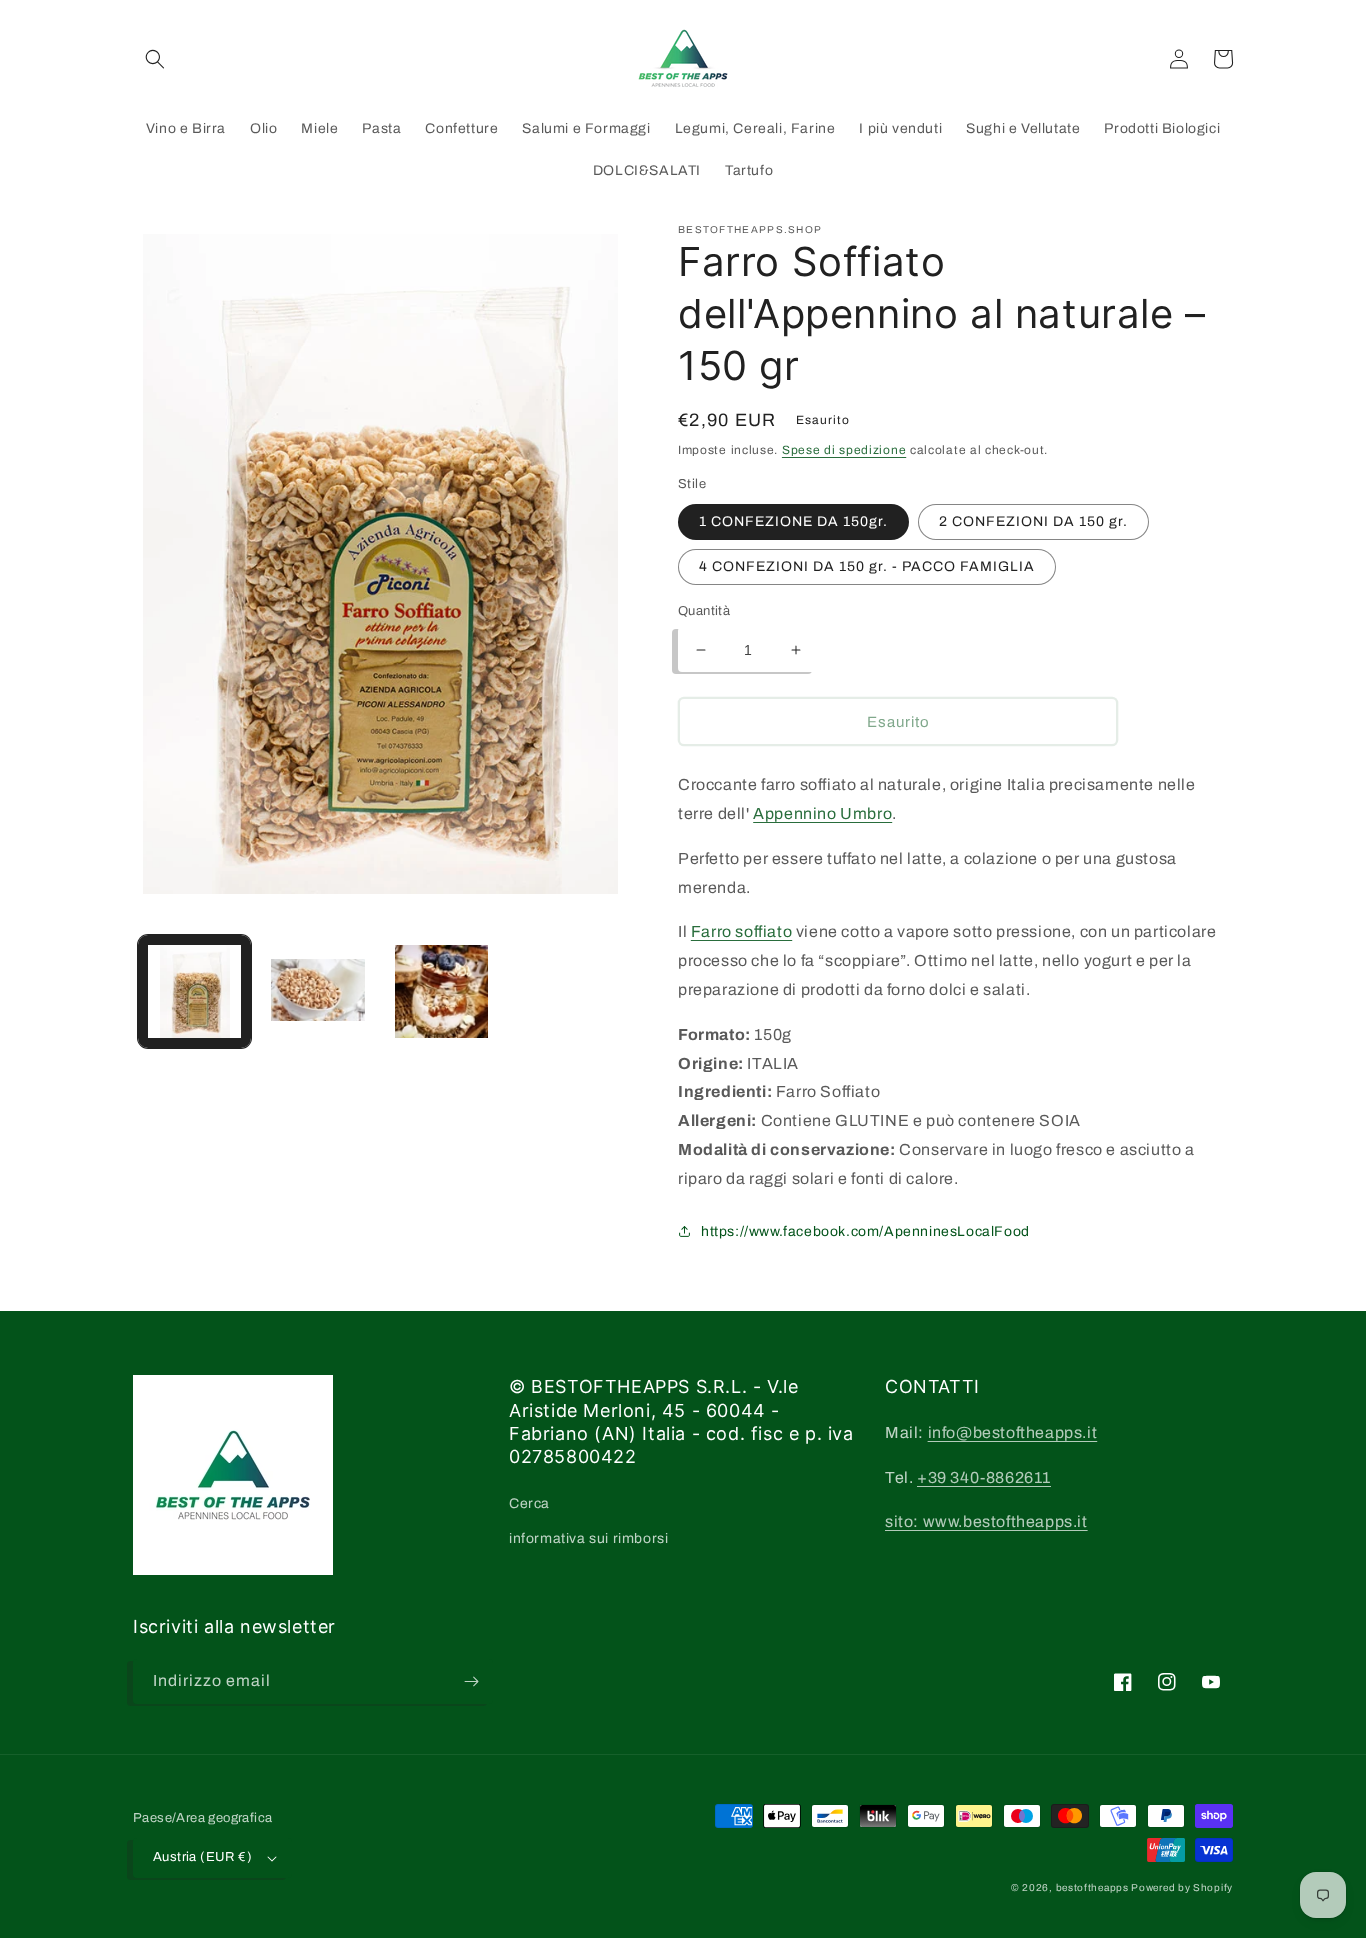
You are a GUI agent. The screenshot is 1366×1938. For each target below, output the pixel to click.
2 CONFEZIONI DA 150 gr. (1033, 521)
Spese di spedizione (844, 450)
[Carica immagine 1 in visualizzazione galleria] (194, 991)
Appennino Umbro (822, 813)
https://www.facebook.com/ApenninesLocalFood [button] (865, 1231)
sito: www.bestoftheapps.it (986, 1521)
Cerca (529, 1503)
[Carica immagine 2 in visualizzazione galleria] (317, 991)
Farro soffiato (741, 931)
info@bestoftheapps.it (1013, 1432)
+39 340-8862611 (984, 1477)
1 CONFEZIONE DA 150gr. (793, 521)
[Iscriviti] (471, 1681)
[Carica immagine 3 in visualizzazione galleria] (441, 991)
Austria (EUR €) (202, 1857)
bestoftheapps (1094, 1887)
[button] (155, 59)
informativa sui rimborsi (588, 1538)
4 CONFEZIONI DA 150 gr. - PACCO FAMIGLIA (867, 566)
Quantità (704, 611)
